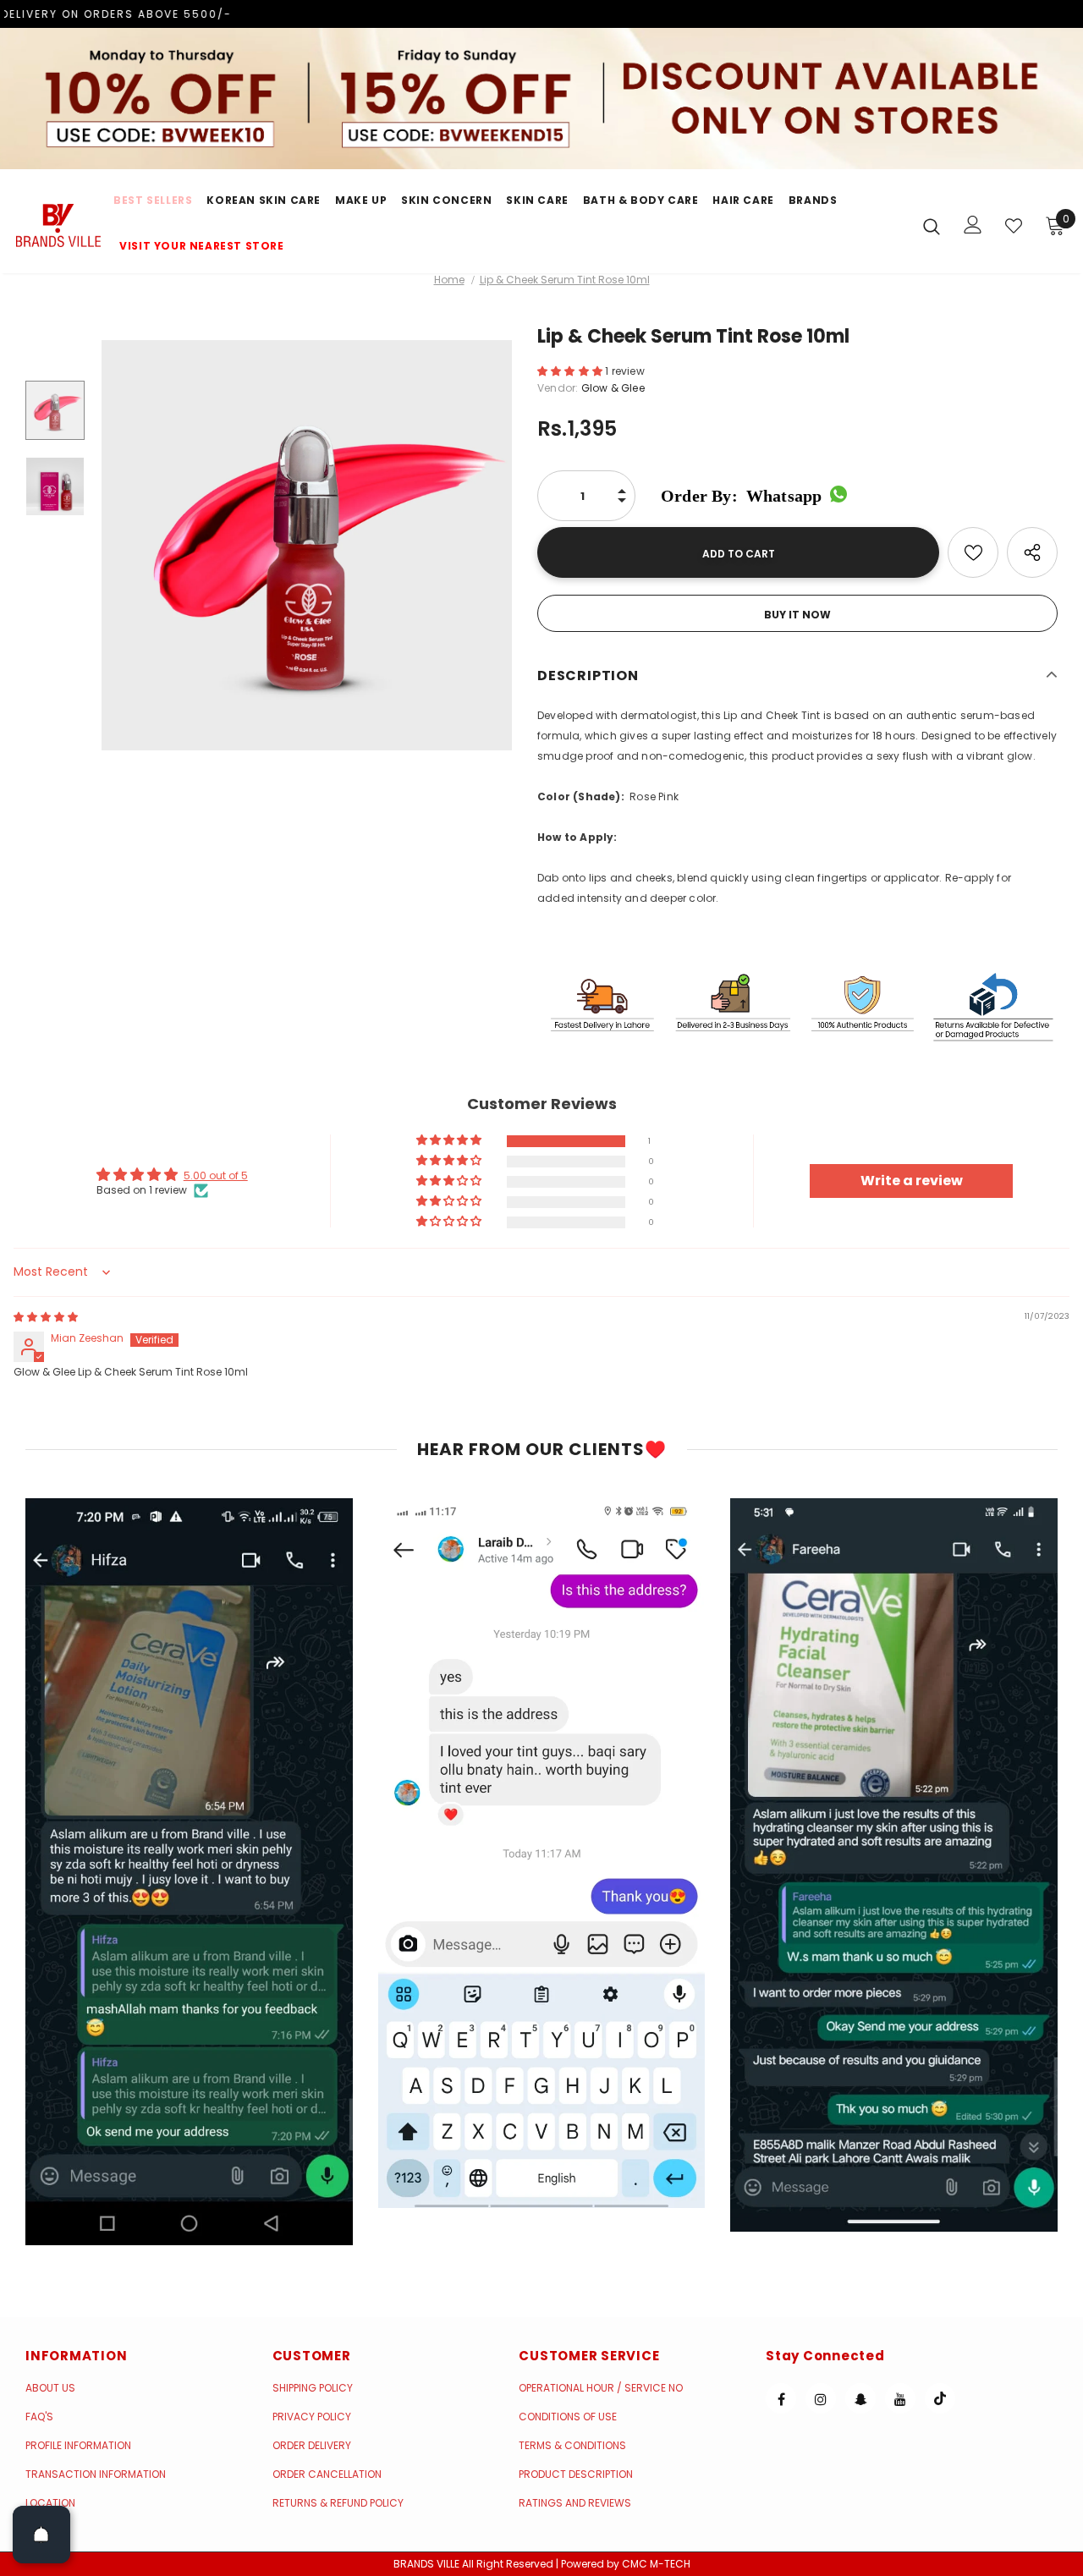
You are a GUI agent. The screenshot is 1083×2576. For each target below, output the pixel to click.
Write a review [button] (912, 1181)
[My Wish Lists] (1014, 226)
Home (449, 280)
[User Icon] (973, 225)
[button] (571, 371)
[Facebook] (781, 2398)
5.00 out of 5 (216, 1175)
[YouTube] (900, 2398)
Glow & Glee (613, 388)
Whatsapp (741, 496)
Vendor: (558, 388)
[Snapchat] (860, 2398)
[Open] (41, 2535)
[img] (46, 1317)
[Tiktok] (940, 2398)
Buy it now (797, 615)
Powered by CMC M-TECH (626, 2564)
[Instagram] (821, 2398)
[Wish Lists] (973, 552)
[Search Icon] (932, 226)
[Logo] (58, 225)
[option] (307, 545)
